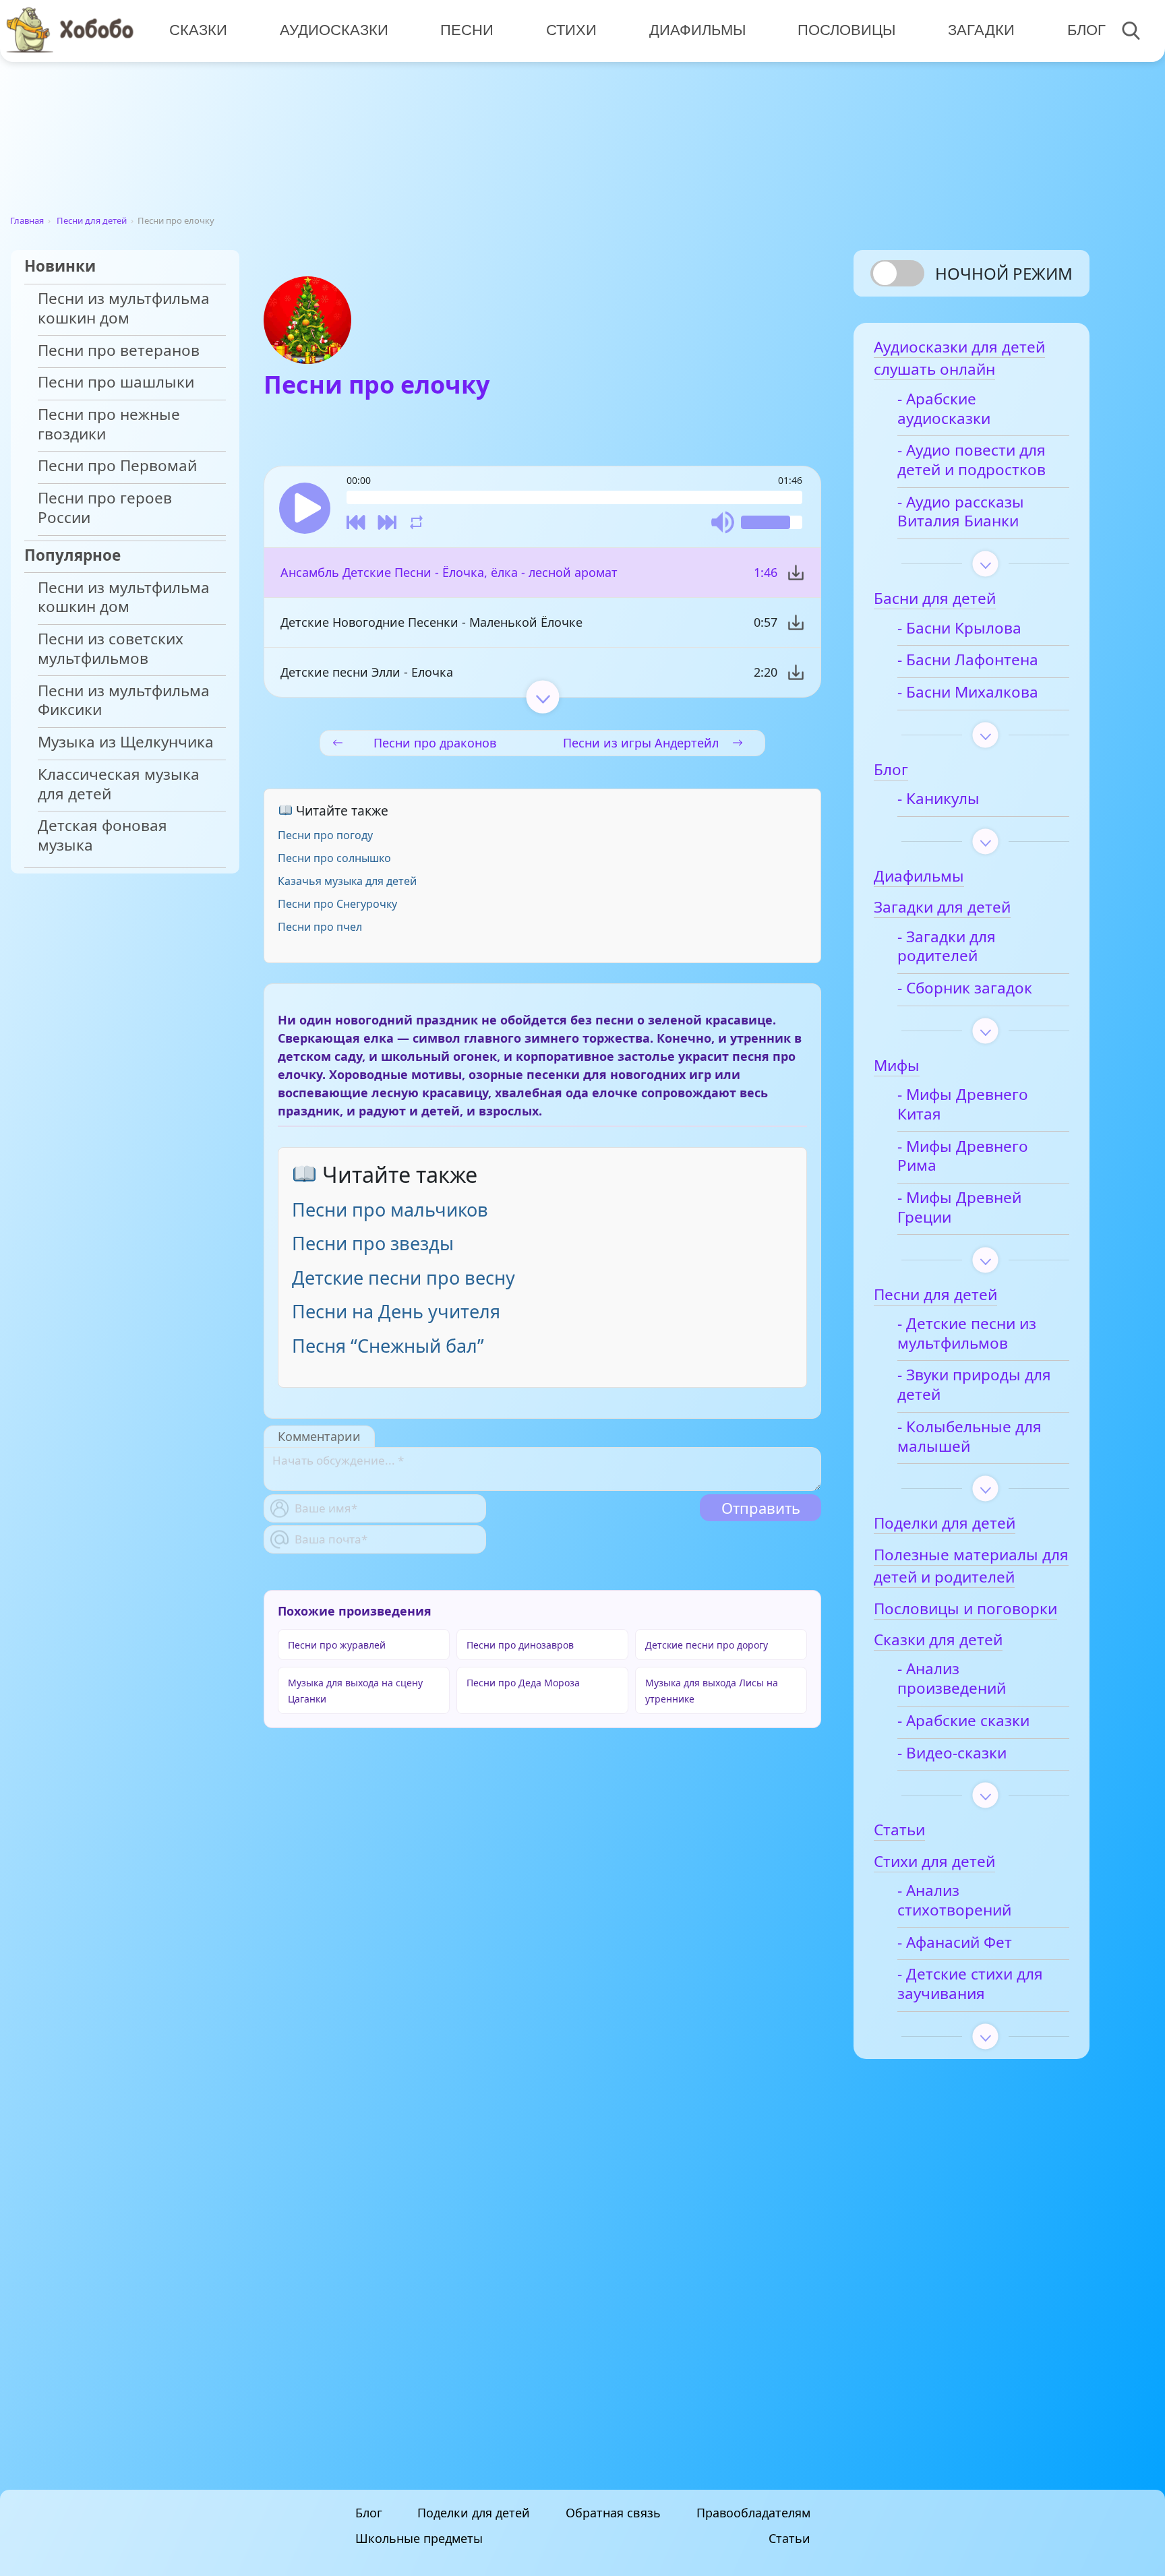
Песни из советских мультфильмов (111, 649)
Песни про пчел (320, 927)
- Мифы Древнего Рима (963, 1157)
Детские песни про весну (404, 1278)
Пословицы (846, 30)
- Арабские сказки (963, 1721)
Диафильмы (697, 30)
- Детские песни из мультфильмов (967, 1334)
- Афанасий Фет (955, 1943)
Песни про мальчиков (390, 1209)
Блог (1086, 30)
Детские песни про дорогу (707, 1645)
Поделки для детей (474, 2513)
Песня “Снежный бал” (388, 1346)
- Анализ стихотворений (954, 1901)
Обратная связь (613, 2513)
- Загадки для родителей (947, 947)
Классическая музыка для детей (119, 785)
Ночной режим (1004, 273)
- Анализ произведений (952, 1679)
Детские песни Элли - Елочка (367, 672)
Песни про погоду (325, 835)
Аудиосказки (334, 30)
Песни (467, 30)
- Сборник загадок (965, 988)
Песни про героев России (105, 508)
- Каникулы (938, 799)
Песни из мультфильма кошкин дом (124, 309)
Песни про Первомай (117, 466)
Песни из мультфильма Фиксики (124, 701)
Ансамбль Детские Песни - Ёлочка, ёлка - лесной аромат (449, 572)
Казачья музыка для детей (347, 881)
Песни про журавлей (337, 1645)
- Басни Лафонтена (968, 660)
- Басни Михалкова (968, 693)
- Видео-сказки (952, 1753)
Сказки (198, 30)
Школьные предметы (419, 2538)
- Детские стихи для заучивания (970, 1984)
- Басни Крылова (959, 628)
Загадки (981, 30)
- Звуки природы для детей (974, 1385)
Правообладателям (753, 2513)
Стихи (571, 30)
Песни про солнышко (334, 858)
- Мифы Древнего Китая (963, 1105)
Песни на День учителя (396, 1311)
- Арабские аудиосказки (944, 409)
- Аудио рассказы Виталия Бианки (961, 512)
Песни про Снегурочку (337, 904)
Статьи (789, 2538)
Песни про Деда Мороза (523, 1683)
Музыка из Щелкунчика (126, 742)
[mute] (723, 522)
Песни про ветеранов (119, 351)
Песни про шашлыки (116, 382)
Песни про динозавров (520, 1645)
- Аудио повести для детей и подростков (972, 460)
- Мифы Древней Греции (959, 1208)
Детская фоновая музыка (102, 836)
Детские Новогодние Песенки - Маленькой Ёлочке (431, 622)
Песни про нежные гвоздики (109, 425)
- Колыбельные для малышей (969, 1437)
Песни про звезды (373, 1243)
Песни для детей (92, 220)
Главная (27, 220)
